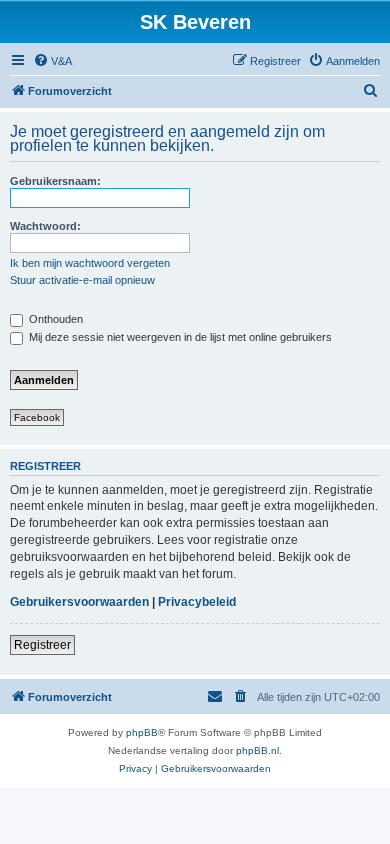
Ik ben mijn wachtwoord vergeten (90, 263)
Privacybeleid (197, 602)
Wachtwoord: (45, 226)
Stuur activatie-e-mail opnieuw (82, 280)
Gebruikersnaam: (55, 181)
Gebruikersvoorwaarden (79, 602)
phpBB (142, 732)
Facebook (37, 417)
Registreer (42, 645)
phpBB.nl (257, 750)
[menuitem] (52, 61)
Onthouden (54, 319)
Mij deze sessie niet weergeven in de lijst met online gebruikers (179, 337)
